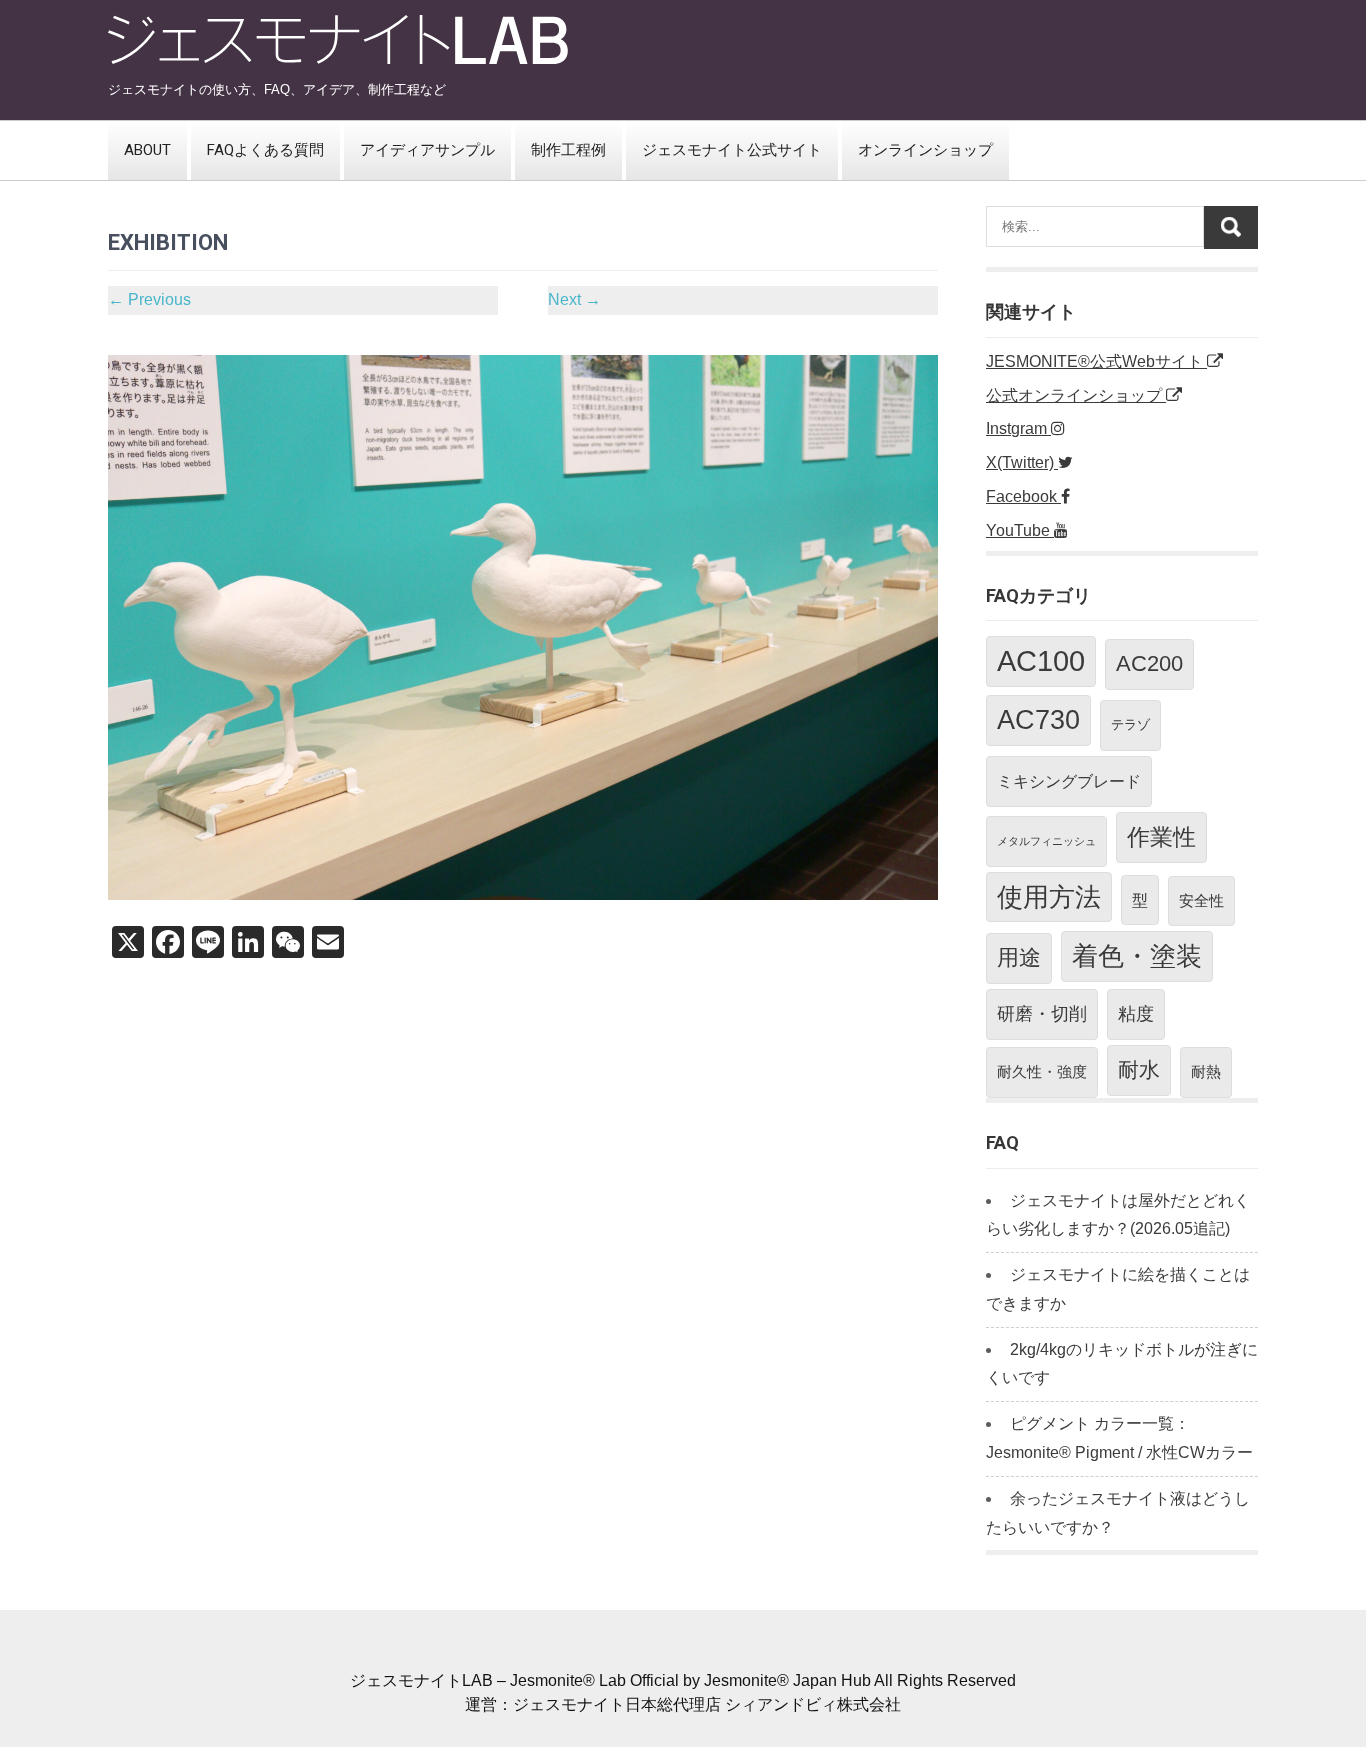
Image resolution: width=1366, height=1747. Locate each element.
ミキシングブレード (1069, 781)
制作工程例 (568, 150)
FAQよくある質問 (265, 150)
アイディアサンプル (427, 150)
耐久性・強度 (1042, 1071)
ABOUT (147, 150)
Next (574, 299)
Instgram (1018, 428)
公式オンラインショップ (1076, 395)
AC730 (1038, 720)
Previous (149, 299)
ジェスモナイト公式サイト (732, 150)
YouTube (1020, 530)
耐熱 (1206, 1071)
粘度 (1136, 1014)
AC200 (1149, 663)
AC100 (1041, 660)
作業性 (1161, 837)
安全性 (1201, 900)
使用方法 (1049, 897)
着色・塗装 (1137, 956)
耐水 (1139, 1069)
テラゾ (1130, 724)
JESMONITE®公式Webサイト (1096, 361)
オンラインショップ (925, 150)
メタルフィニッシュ (1046, 841)
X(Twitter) (1022, 462)
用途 (1019, 957)
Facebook (1023, 496)
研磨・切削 (1042, 1014)
